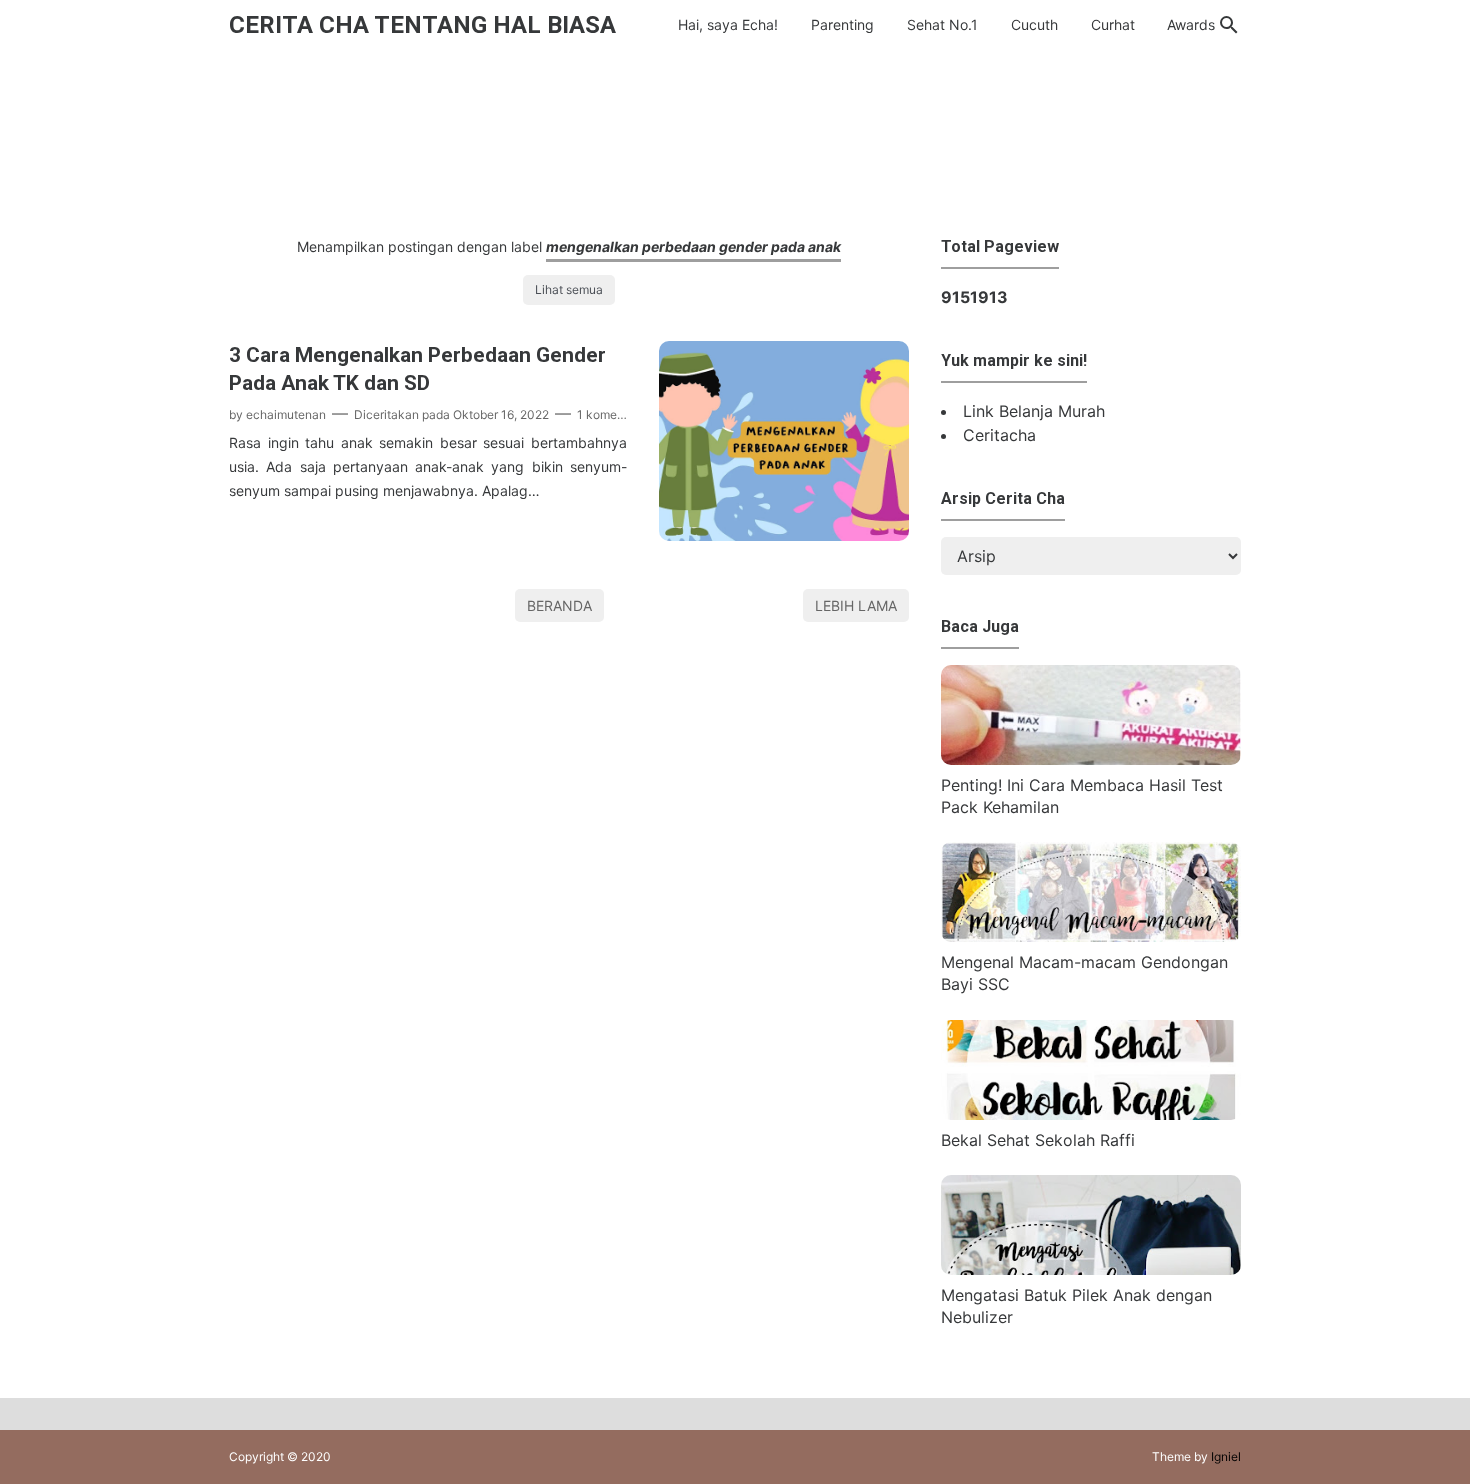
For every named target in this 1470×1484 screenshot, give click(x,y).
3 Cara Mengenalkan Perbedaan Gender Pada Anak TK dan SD (417, 369)
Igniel (1226, 1456)
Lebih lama (856, 605)
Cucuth (1034, 24)
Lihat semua (569, 289)
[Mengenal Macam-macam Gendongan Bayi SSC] (1091, 936)
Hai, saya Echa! (728, 24)
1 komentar (608, 414)
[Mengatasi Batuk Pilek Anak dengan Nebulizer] (1091, 1269)
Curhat (1113, 24)
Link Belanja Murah (1034, 411)
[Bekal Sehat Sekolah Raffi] (1091, 1114)
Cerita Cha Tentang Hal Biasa (422, 25)
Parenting (842, 24)
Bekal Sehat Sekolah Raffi (1038, 1140)
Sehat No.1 (942, 24)
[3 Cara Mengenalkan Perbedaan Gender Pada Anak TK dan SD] (784, 535)
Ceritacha (999, 435)
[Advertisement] (735, 138)
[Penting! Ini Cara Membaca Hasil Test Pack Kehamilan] (1091, 759)
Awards (1191, 24)
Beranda (559, 605)
